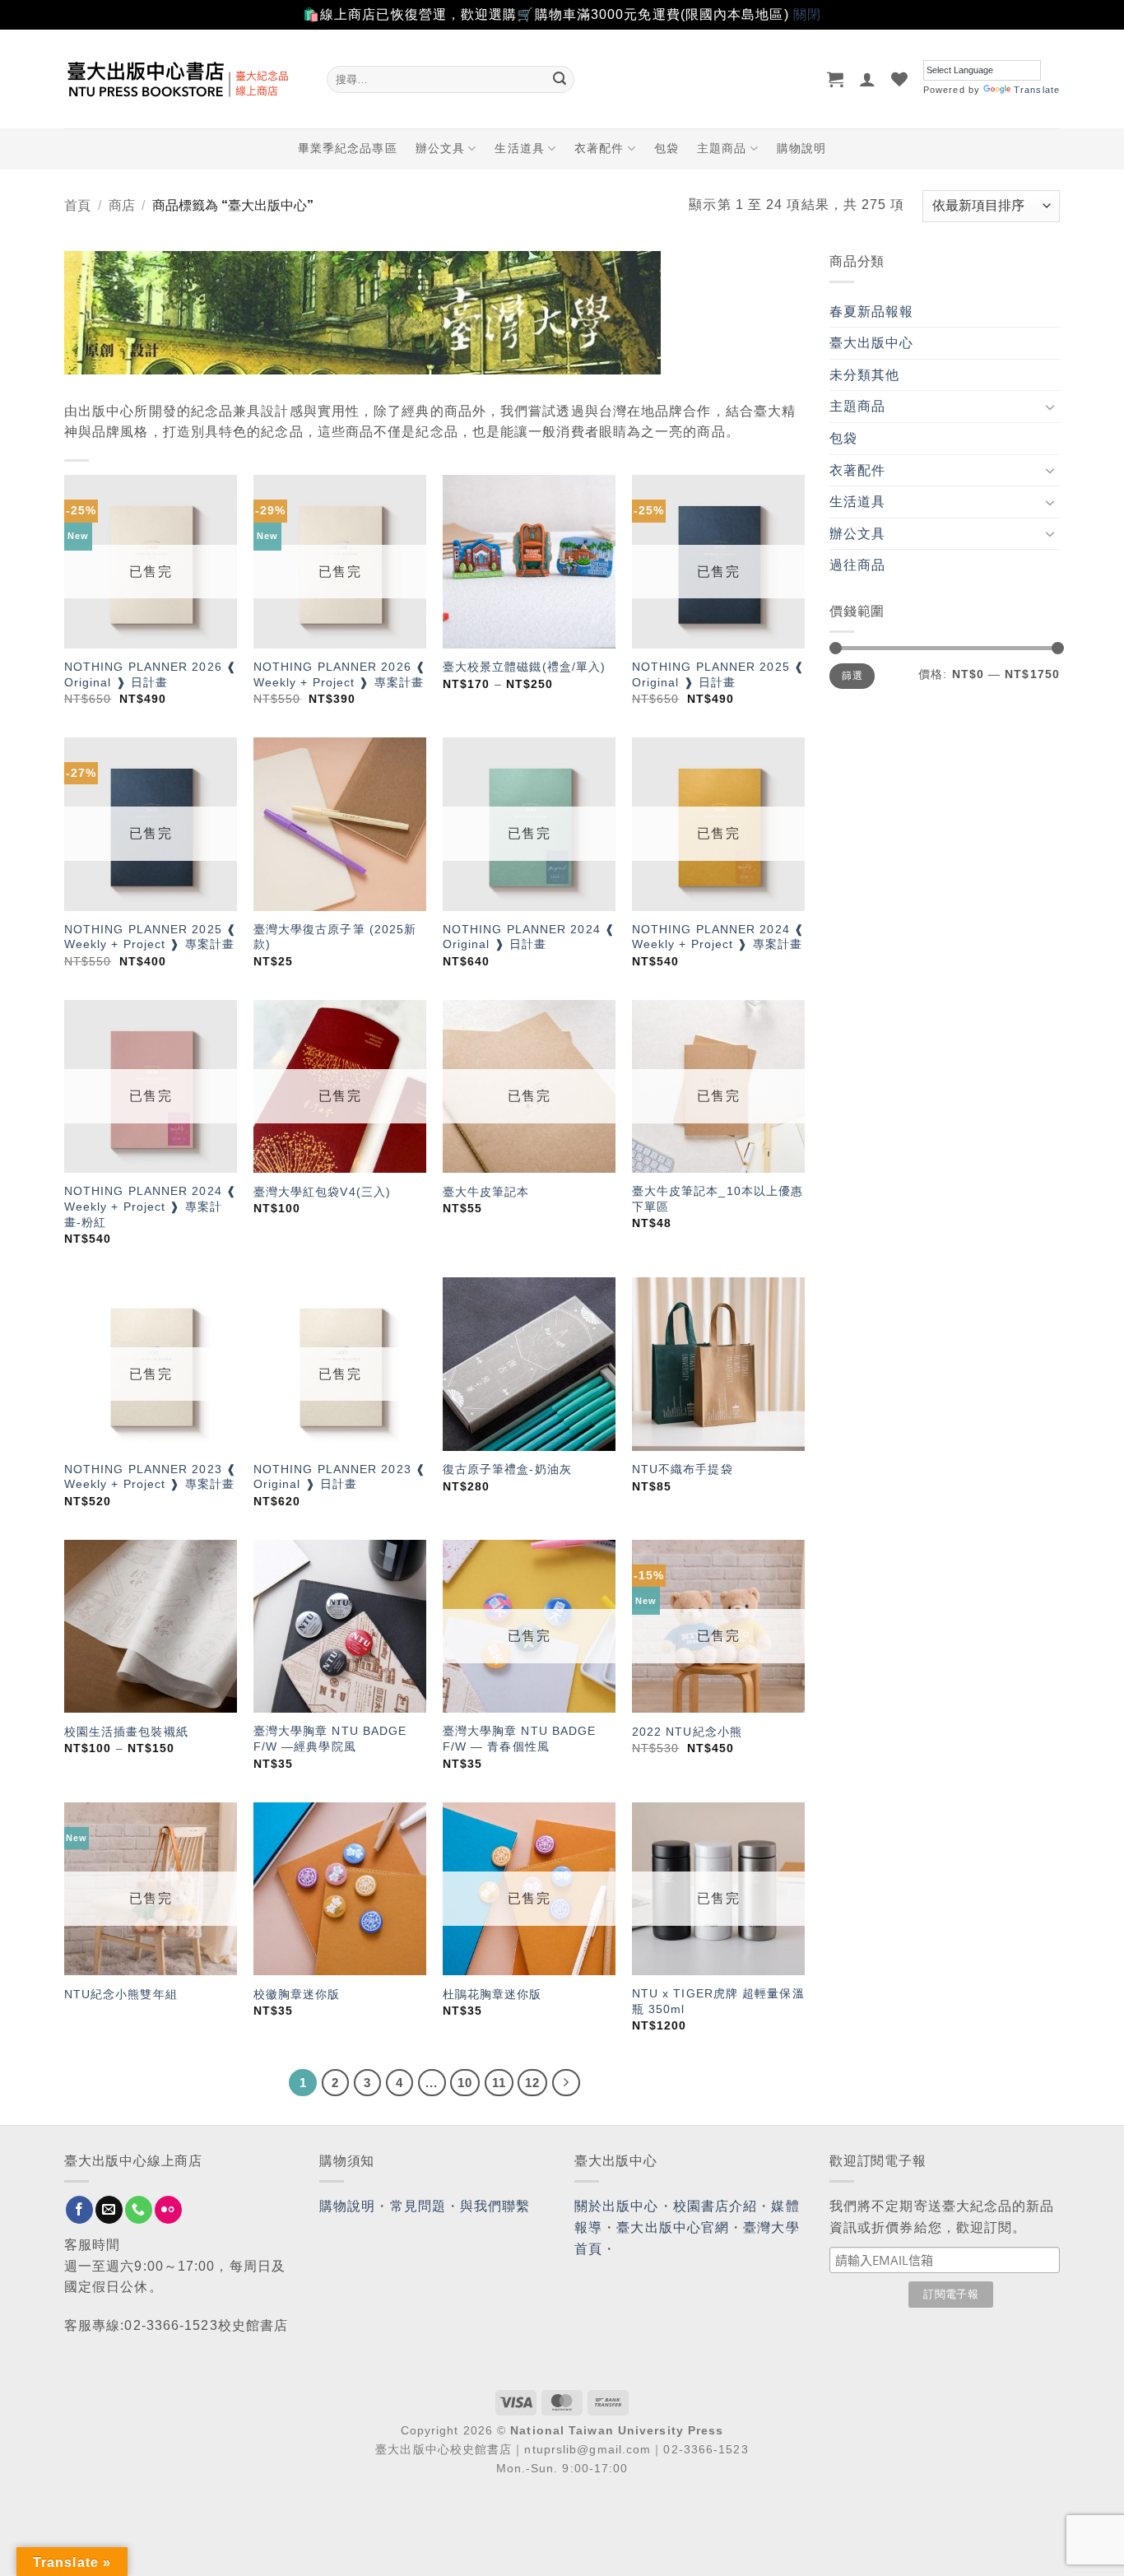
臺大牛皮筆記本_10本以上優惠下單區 (718, 1199)
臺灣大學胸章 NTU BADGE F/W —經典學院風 (330, 1739)
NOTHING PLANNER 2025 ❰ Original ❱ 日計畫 (718, 674)
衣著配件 (599, 148)
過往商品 (857, 565)
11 (499, 2083)
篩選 (852, 676)
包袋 (667, 148)
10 (465, 2083)
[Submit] (560, 79)
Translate (1037, 90)
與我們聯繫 (495, 2206)
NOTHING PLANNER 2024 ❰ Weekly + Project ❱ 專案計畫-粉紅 (151, 1206)
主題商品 (722, 148)
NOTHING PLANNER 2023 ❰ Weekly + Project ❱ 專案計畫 (151, 1477)
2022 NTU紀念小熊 (687, 1732)
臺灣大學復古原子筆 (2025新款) (335, 937)
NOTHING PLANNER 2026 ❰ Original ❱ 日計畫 (151, 674)
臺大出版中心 (872, 343)
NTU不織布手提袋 (683, 1469)
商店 (122, 205)
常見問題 (418, 2206)
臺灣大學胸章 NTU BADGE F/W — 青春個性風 (520, 1739)
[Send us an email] (109, 2210)
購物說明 (801, 148)
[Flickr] (168, 2210)
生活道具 (519, 148)
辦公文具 (440, 148)
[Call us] (139, 2210)
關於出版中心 (617, 2206)
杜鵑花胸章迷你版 (492, 1994)
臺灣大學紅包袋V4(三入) (322, 1192)
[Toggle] (1050, 407)
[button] (836, 79)
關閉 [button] (807, 14)
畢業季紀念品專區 (348, 148)
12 (532, 2083)
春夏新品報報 (872, 312)
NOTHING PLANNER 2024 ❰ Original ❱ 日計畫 (529, 937)
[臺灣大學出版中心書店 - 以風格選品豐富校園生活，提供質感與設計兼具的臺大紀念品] (183, 79)
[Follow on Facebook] (79, 2210)
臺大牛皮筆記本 (486, 1192)
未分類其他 (865, 375)
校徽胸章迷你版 (297, 1994)
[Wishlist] (900, 79)
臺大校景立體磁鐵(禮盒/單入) (525, 667)
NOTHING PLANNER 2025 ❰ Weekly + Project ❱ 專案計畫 (151, 937)
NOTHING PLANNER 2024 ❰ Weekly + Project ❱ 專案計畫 (718, 937)
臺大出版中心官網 (673, 2227)
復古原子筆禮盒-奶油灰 (507, 1469)
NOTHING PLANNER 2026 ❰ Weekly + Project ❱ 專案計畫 (340, 674)
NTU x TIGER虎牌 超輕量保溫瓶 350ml (718, 2001)
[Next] (566, 2083)
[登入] (868, 79)
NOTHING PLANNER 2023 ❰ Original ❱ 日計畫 (340, 1477)
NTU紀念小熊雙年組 (121, 1994)
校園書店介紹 (715, 2206)
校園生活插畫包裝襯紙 (126, 1732)
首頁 (77, 205)
